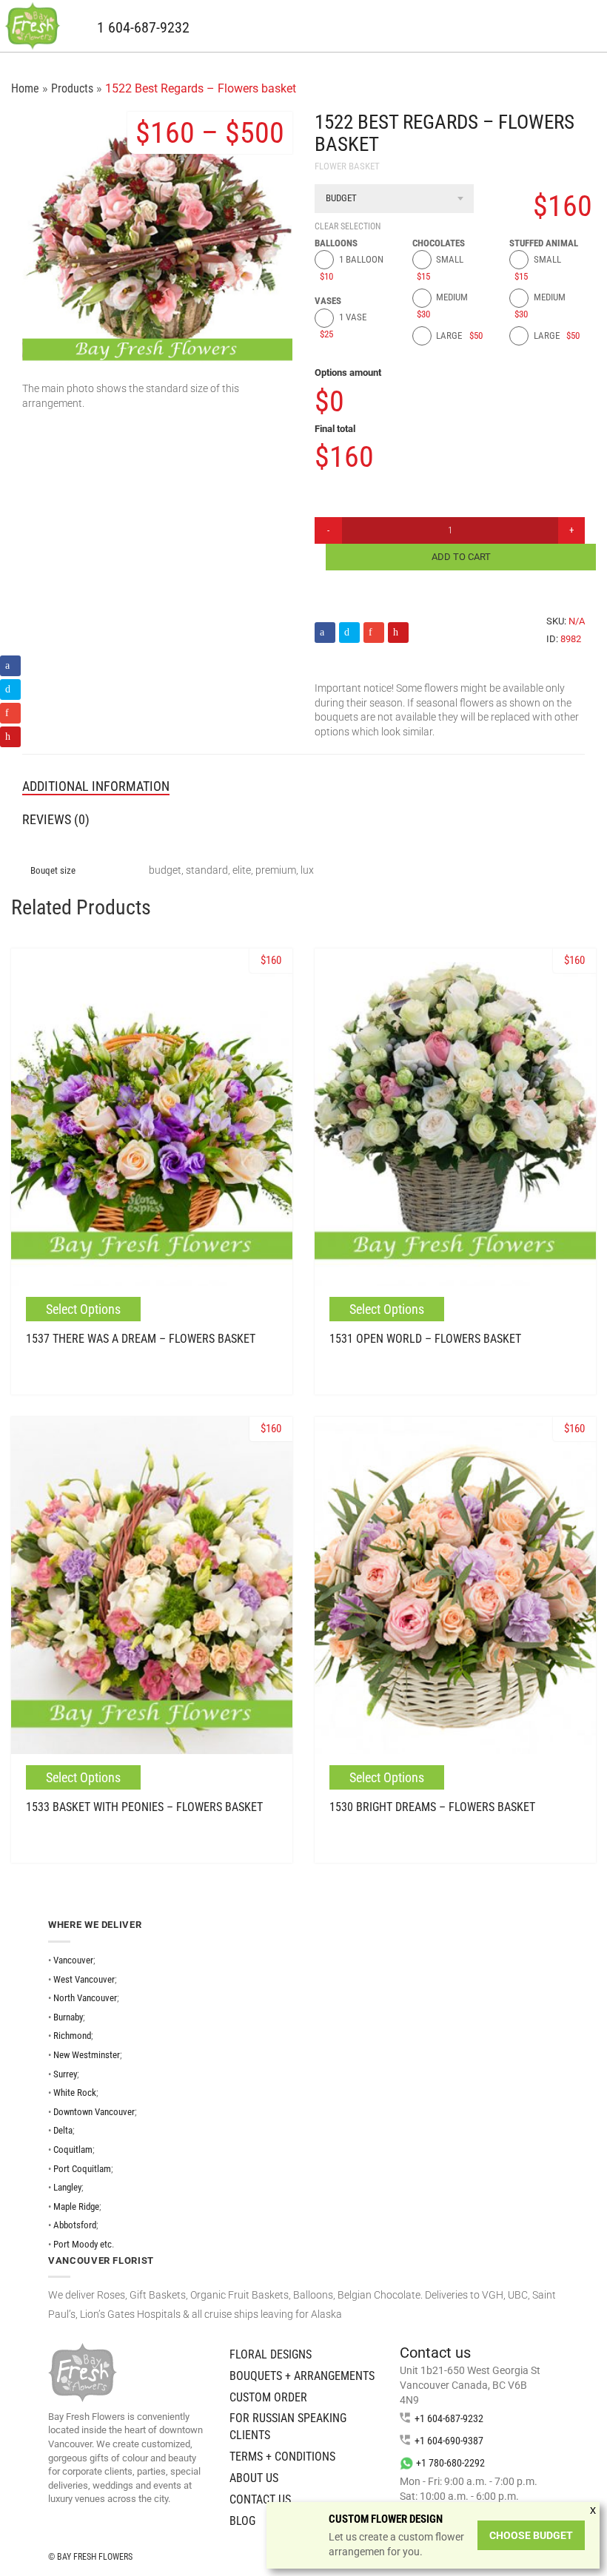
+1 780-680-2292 (450, 2463)
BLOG (242, 2521)
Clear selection (348, 226)
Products (72, 88)
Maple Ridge (76, 2206)
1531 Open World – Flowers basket (425, 1339)
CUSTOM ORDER (268, 2397)
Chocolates (439, 243)
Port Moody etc (83, 2244)
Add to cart (461, 557)
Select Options (83, 1309)
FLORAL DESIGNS (271, 2354)
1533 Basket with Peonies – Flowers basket (144, 1807)
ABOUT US (254, 2478)
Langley (67, 2187)
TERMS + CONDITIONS (282, 2457)
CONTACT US (260, 2499)
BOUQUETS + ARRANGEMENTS (302, 2376)
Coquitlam (73, 2150)
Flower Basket (347, 166)
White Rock (75, 2093)
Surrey (65, 2074)
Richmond (72, 2036)
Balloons (336, 243)
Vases (328, 301)
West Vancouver (84, 1979)
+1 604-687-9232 (449, 2418)
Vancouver (73, 1960)
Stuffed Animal (544, 243)
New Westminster (87, 2055)
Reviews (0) (56, 819)
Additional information (96, 786)
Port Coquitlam (82, 2169)
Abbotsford (75, 2225)
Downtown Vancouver (94, 2112)
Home (25, 88)
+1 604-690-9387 (449, 2441)
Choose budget (531, 2535)
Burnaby (68, 2017)
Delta (63, 2130)
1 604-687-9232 (143, 28)
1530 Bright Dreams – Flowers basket (432, 1807)
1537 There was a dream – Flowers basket (141, 1339)
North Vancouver (85, 1998)
